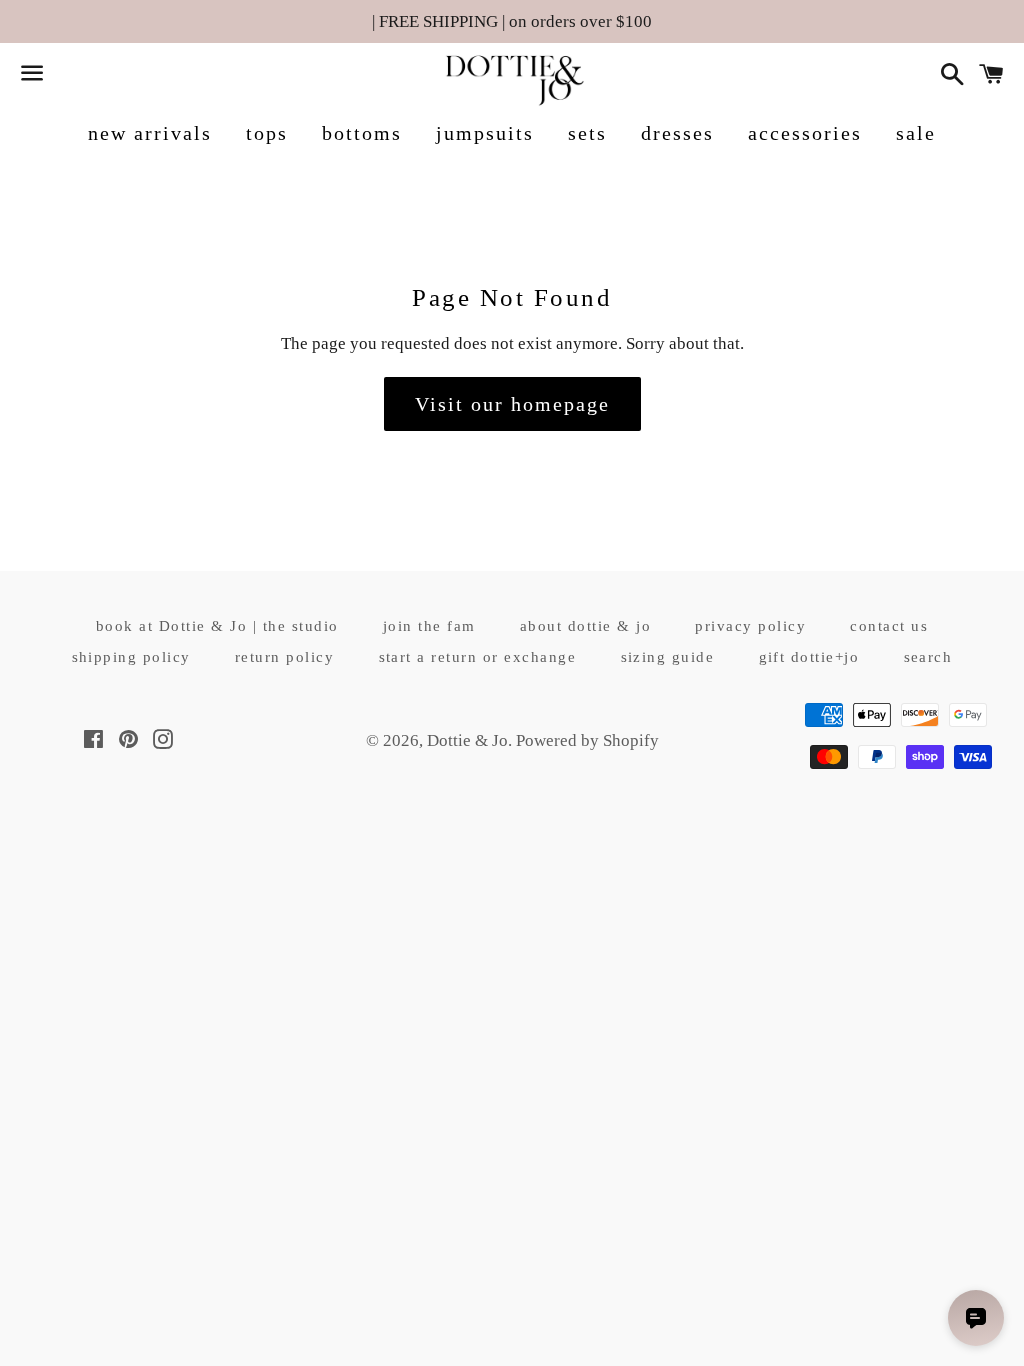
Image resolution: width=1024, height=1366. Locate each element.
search (928, 657)
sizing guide (668, 657)
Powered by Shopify (587, 740)
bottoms (362, 133)
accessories (805, 133)
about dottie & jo (586, 626)
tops (267, 133)
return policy (285, 657)
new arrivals (150, 133)
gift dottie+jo (809, 657)
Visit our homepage (512, 404)
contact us (889, 626)
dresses (677, 133)
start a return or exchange (478, 657)
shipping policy (132, 657)
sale (916, 133)
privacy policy (750, 626)
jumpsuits (485, 133)
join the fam (429, 626)
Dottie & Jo (467, 740)
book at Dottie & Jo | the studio (217, 626)
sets (587, 133)
